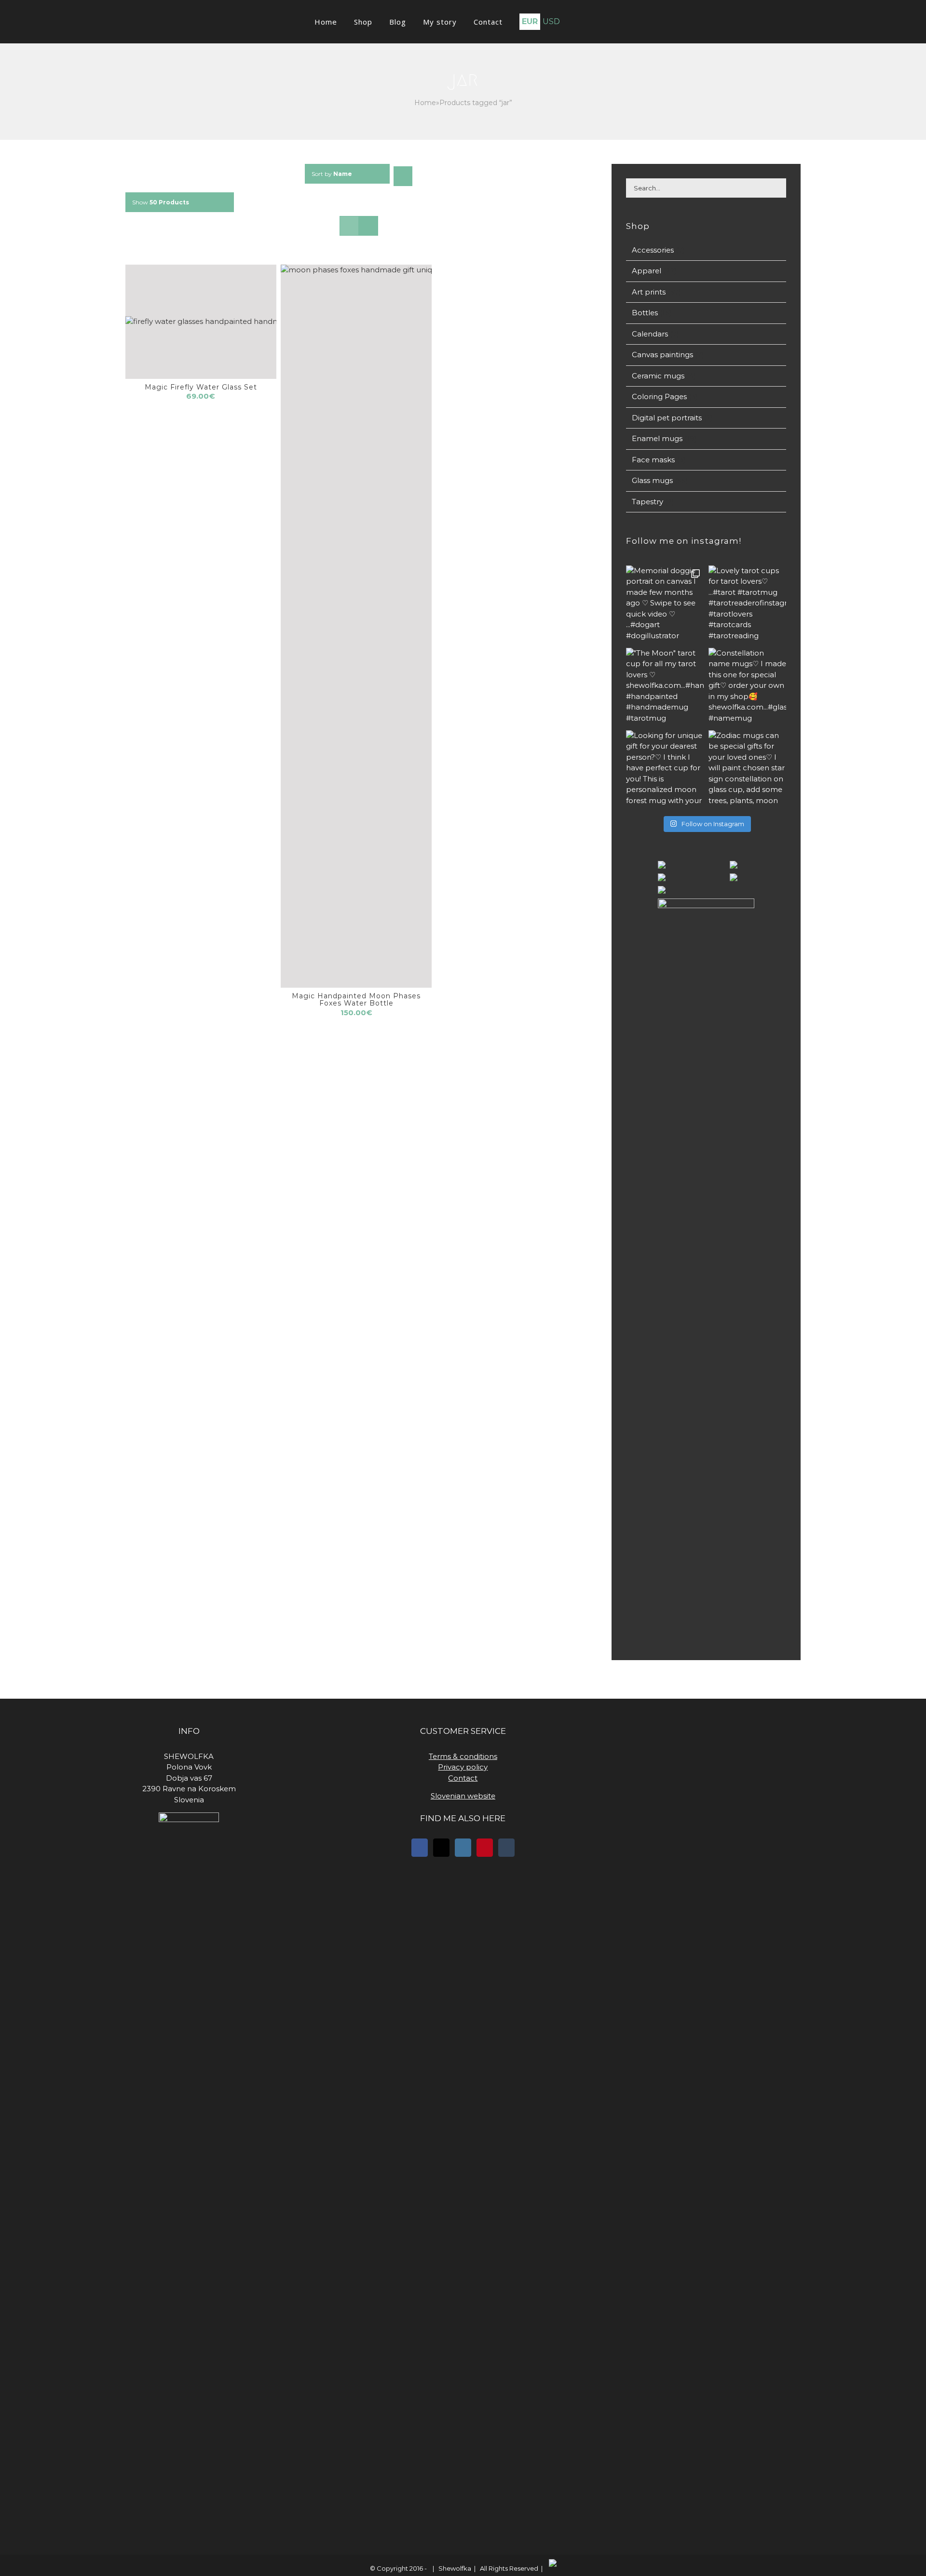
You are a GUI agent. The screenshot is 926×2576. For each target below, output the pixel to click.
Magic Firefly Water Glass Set (201, 387)
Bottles (645, 313)
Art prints (649, 292)
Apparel (647, 271)
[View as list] (368, 226)
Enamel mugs (657, 438)
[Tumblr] (506, 1848)
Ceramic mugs (658, 376)
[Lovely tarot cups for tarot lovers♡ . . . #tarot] (747, 604)
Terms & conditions (463, 1756)
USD (538, 21)
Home (425, 103)
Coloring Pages (659, 396)
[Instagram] (463, 1848)
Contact (463, 1778)
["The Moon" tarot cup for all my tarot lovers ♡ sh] (665, 687)
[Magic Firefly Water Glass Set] (201, 322)
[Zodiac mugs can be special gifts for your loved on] (747, 769)
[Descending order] (403, 176)
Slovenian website (463, 1796)
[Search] (586, 22)
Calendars (650, 334)
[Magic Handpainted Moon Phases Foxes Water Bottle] (356, 626)
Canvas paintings (662, 355)
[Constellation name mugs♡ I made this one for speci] (747, 687)
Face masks (653, 460)
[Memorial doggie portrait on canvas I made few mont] (665, 604)
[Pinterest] (485, 1848)
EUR (516, 21)
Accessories (653, 250)
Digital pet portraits (667, 418)
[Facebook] (420, 1848)
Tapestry (647, 502)
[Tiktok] (441, 1848)
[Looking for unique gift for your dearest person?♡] (665, 769)
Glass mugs (652, 480)
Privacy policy (463, 1767)
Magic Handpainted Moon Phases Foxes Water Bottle (356, 1000)
